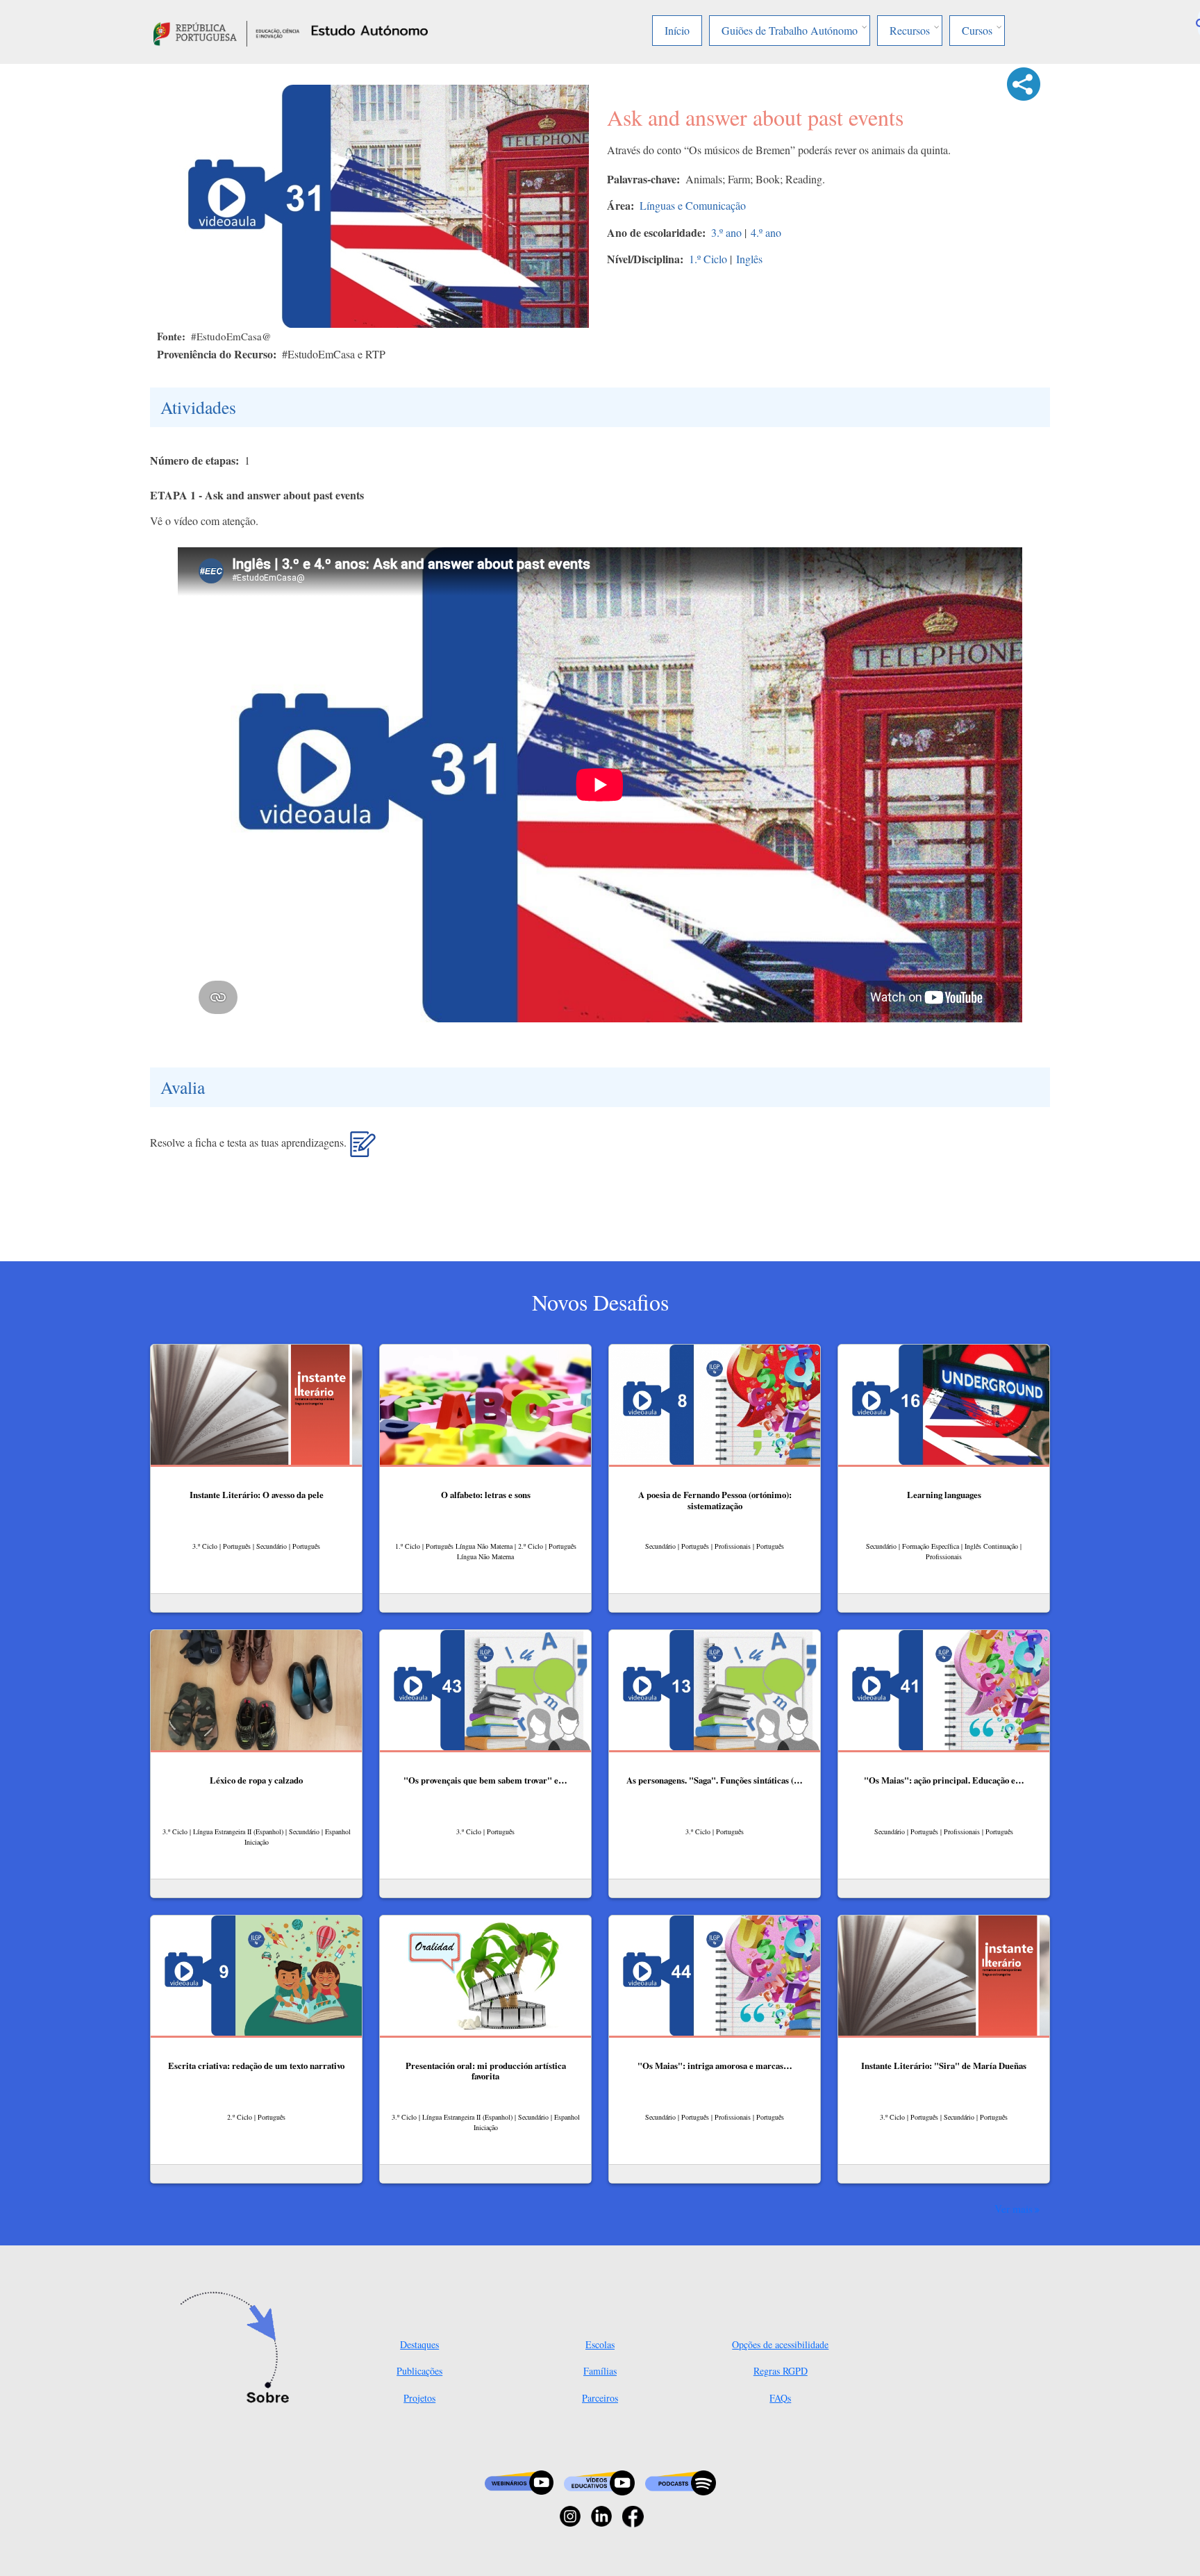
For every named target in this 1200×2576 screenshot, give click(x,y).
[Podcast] (681, 2481)
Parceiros (600, 2398)
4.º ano (766, 232)
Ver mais (1014, 2209)
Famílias (600, 2371)
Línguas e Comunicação (693, 205)
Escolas (600, 2344)
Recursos (910, 30)
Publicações (419, 2371)
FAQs (780, 2398)
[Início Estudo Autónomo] (226, 32)
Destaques (419, 2344)
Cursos (977, 30)
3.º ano (726, 232)
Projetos (419, 2398)
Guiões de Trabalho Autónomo (790, 30)
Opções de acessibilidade (780, 2344)
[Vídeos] (599, 2481)
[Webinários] (519, 2481)
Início (677, 30)
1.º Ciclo (708, 259)
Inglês (749, 259)
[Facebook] (633, 2515)
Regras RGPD (781, 2371)
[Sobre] (239, 2349)
